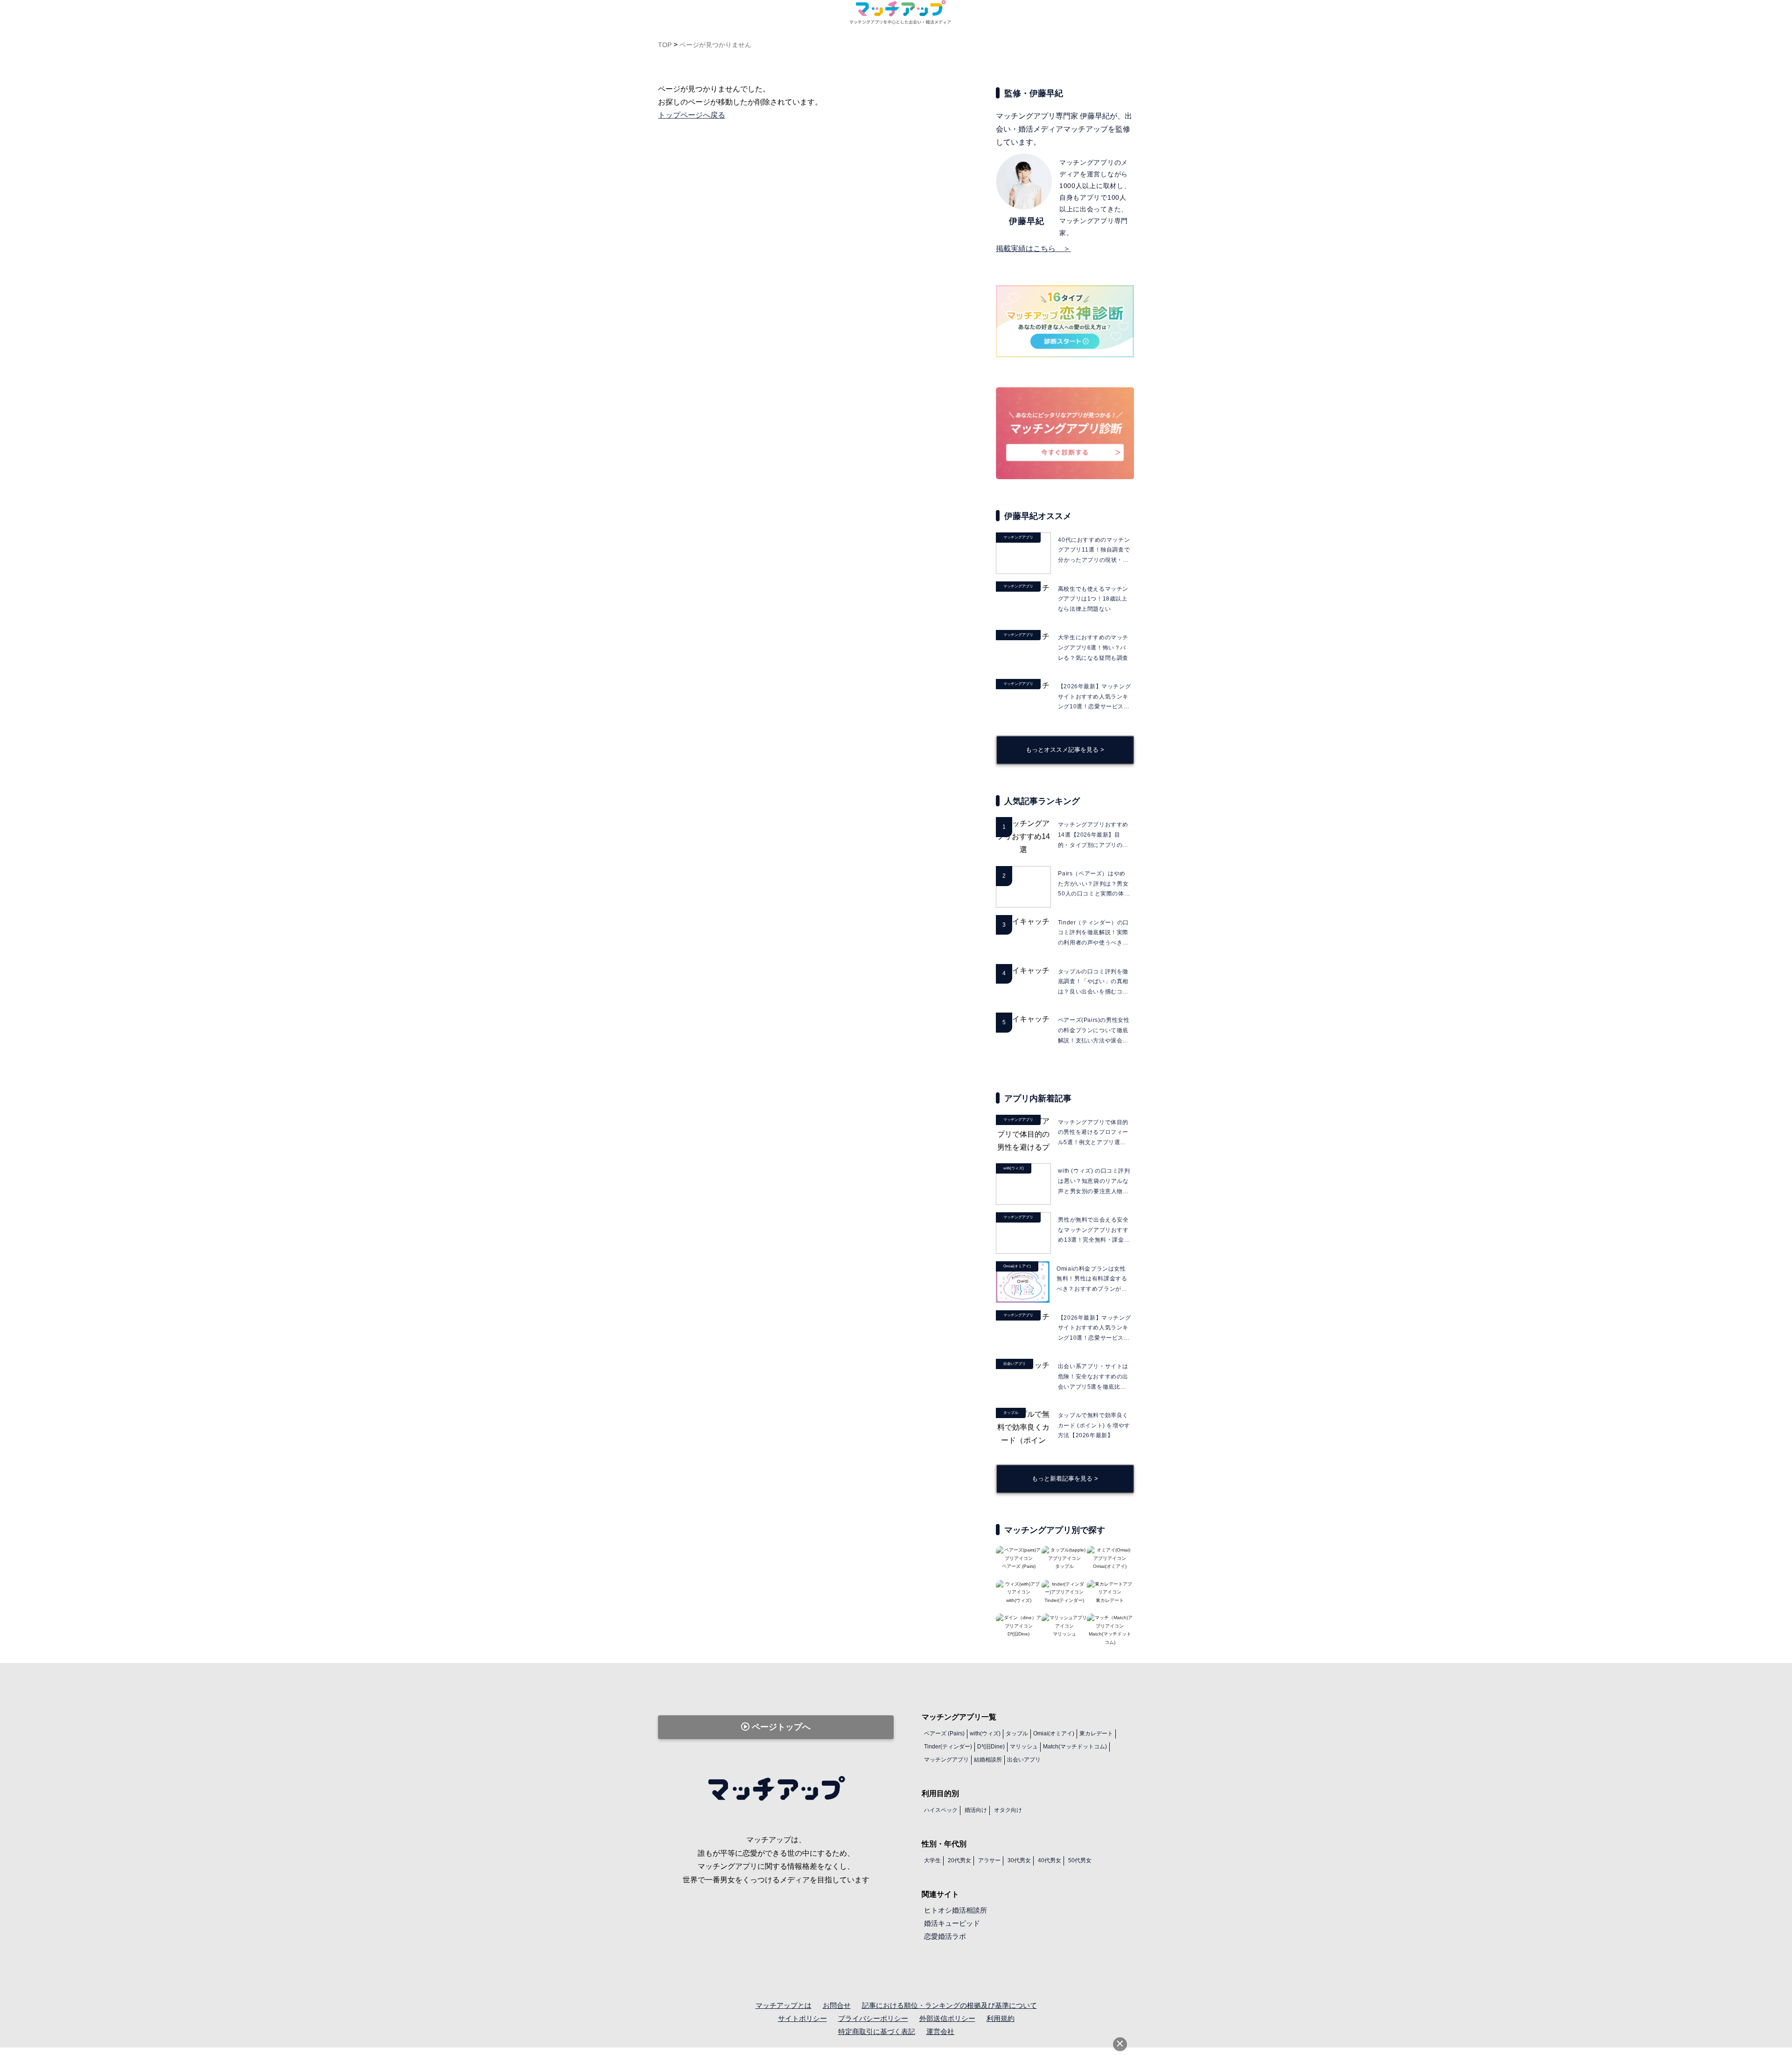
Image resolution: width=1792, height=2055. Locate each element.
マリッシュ (1024, 1747)
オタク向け (1008, 1810)
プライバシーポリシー (873, 2018)
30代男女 (1019, 1860)
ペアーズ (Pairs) (944, 1733)
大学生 (932, 1860)
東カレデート (1096, 1733)
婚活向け (976, 1810)
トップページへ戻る (692, 115)
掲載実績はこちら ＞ (1033, 248)
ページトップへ (780, 1727)
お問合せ (837, 2005)
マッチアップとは (784, 2005)
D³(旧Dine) (991, 1747)
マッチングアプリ (946, 1760)
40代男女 (1050, 1860)
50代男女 (1080, 1860)
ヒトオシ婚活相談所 (955, 1910)
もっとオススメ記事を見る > (1065, 750)
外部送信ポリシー (947, 2018)
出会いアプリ (1024, 1760)
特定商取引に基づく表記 (877, 2031)
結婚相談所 (988, 1760)
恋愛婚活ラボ (945, 1936)
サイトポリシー (802, 2018)
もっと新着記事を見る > (1065, 1478)
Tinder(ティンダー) (948, 1747)
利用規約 (1001, 2018)
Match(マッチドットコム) (1110, 1638)
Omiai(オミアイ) (1054, 1733)
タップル (1017, 1733)
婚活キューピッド (952, 1923)
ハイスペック (941, 1810)
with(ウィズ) (985, 1733)
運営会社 (940, 2031)
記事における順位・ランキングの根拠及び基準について (949, 2005)
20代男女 (959, 1860)
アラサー (989, 1860)
